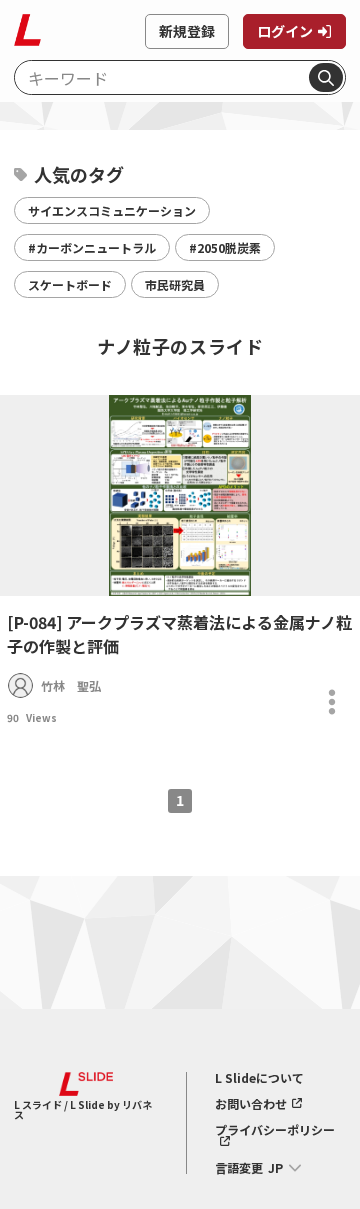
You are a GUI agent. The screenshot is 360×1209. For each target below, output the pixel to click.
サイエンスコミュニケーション (112, 210)
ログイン (285, 31)
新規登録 (187, 31)
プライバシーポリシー (275, 1131)
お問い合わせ (251, 1104)
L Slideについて (259, 1078)
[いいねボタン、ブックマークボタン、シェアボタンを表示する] (332, 702)
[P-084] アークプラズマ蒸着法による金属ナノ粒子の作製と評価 (179, 634)
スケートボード (70, 284)
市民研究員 (175, 284)
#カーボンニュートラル (92, 247)
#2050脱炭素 (225, 247)
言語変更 (239, 1168)
